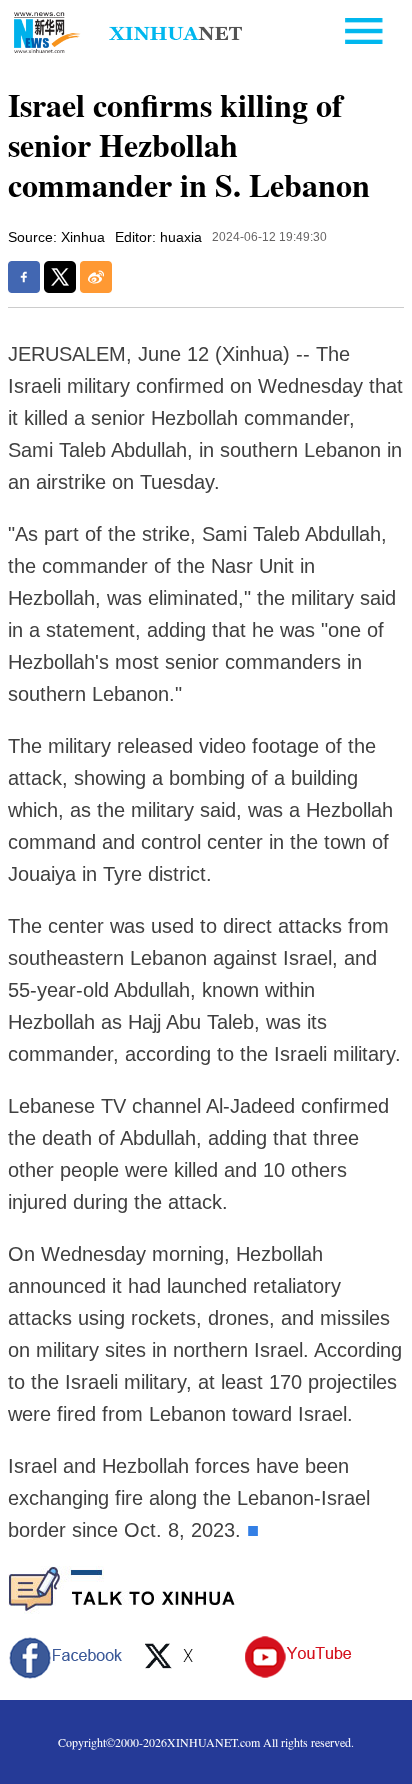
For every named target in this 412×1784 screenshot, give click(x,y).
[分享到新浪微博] (96, 277)
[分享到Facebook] (24, 277)
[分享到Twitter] (60, 277)
